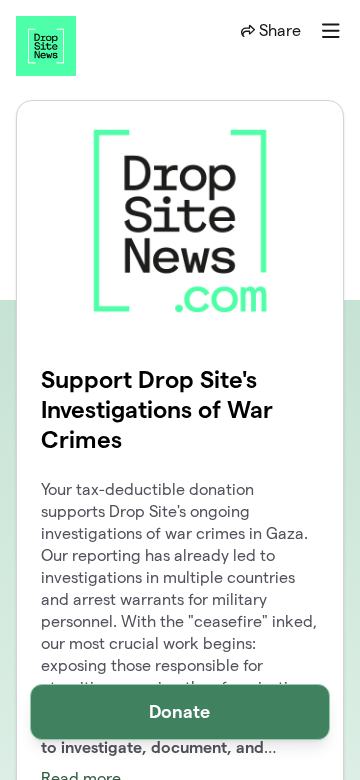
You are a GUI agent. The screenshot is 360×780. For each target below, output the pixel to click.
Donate (179, 711)
